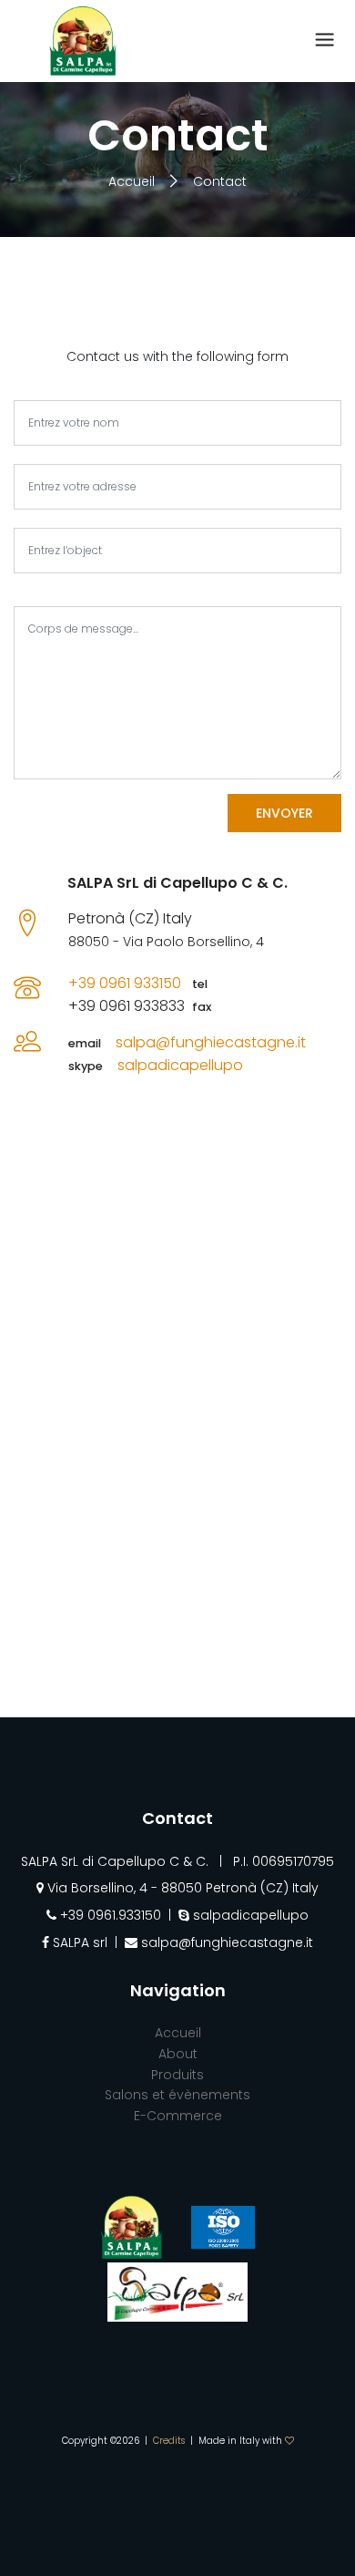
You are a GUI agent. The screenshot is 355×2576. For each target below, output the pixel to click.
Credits (169, 2441)
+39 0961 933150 (125, 983)
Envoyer (284, 813)
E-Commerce (178, 2116)
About (178, 2054)
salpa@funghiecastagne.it (211, 1042)
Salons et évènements (177, 2095)
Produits (177, 2075)
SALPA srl (78, 1942)
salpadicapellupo (180, 1065)
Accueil (133, 181)
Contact (220, 181)
